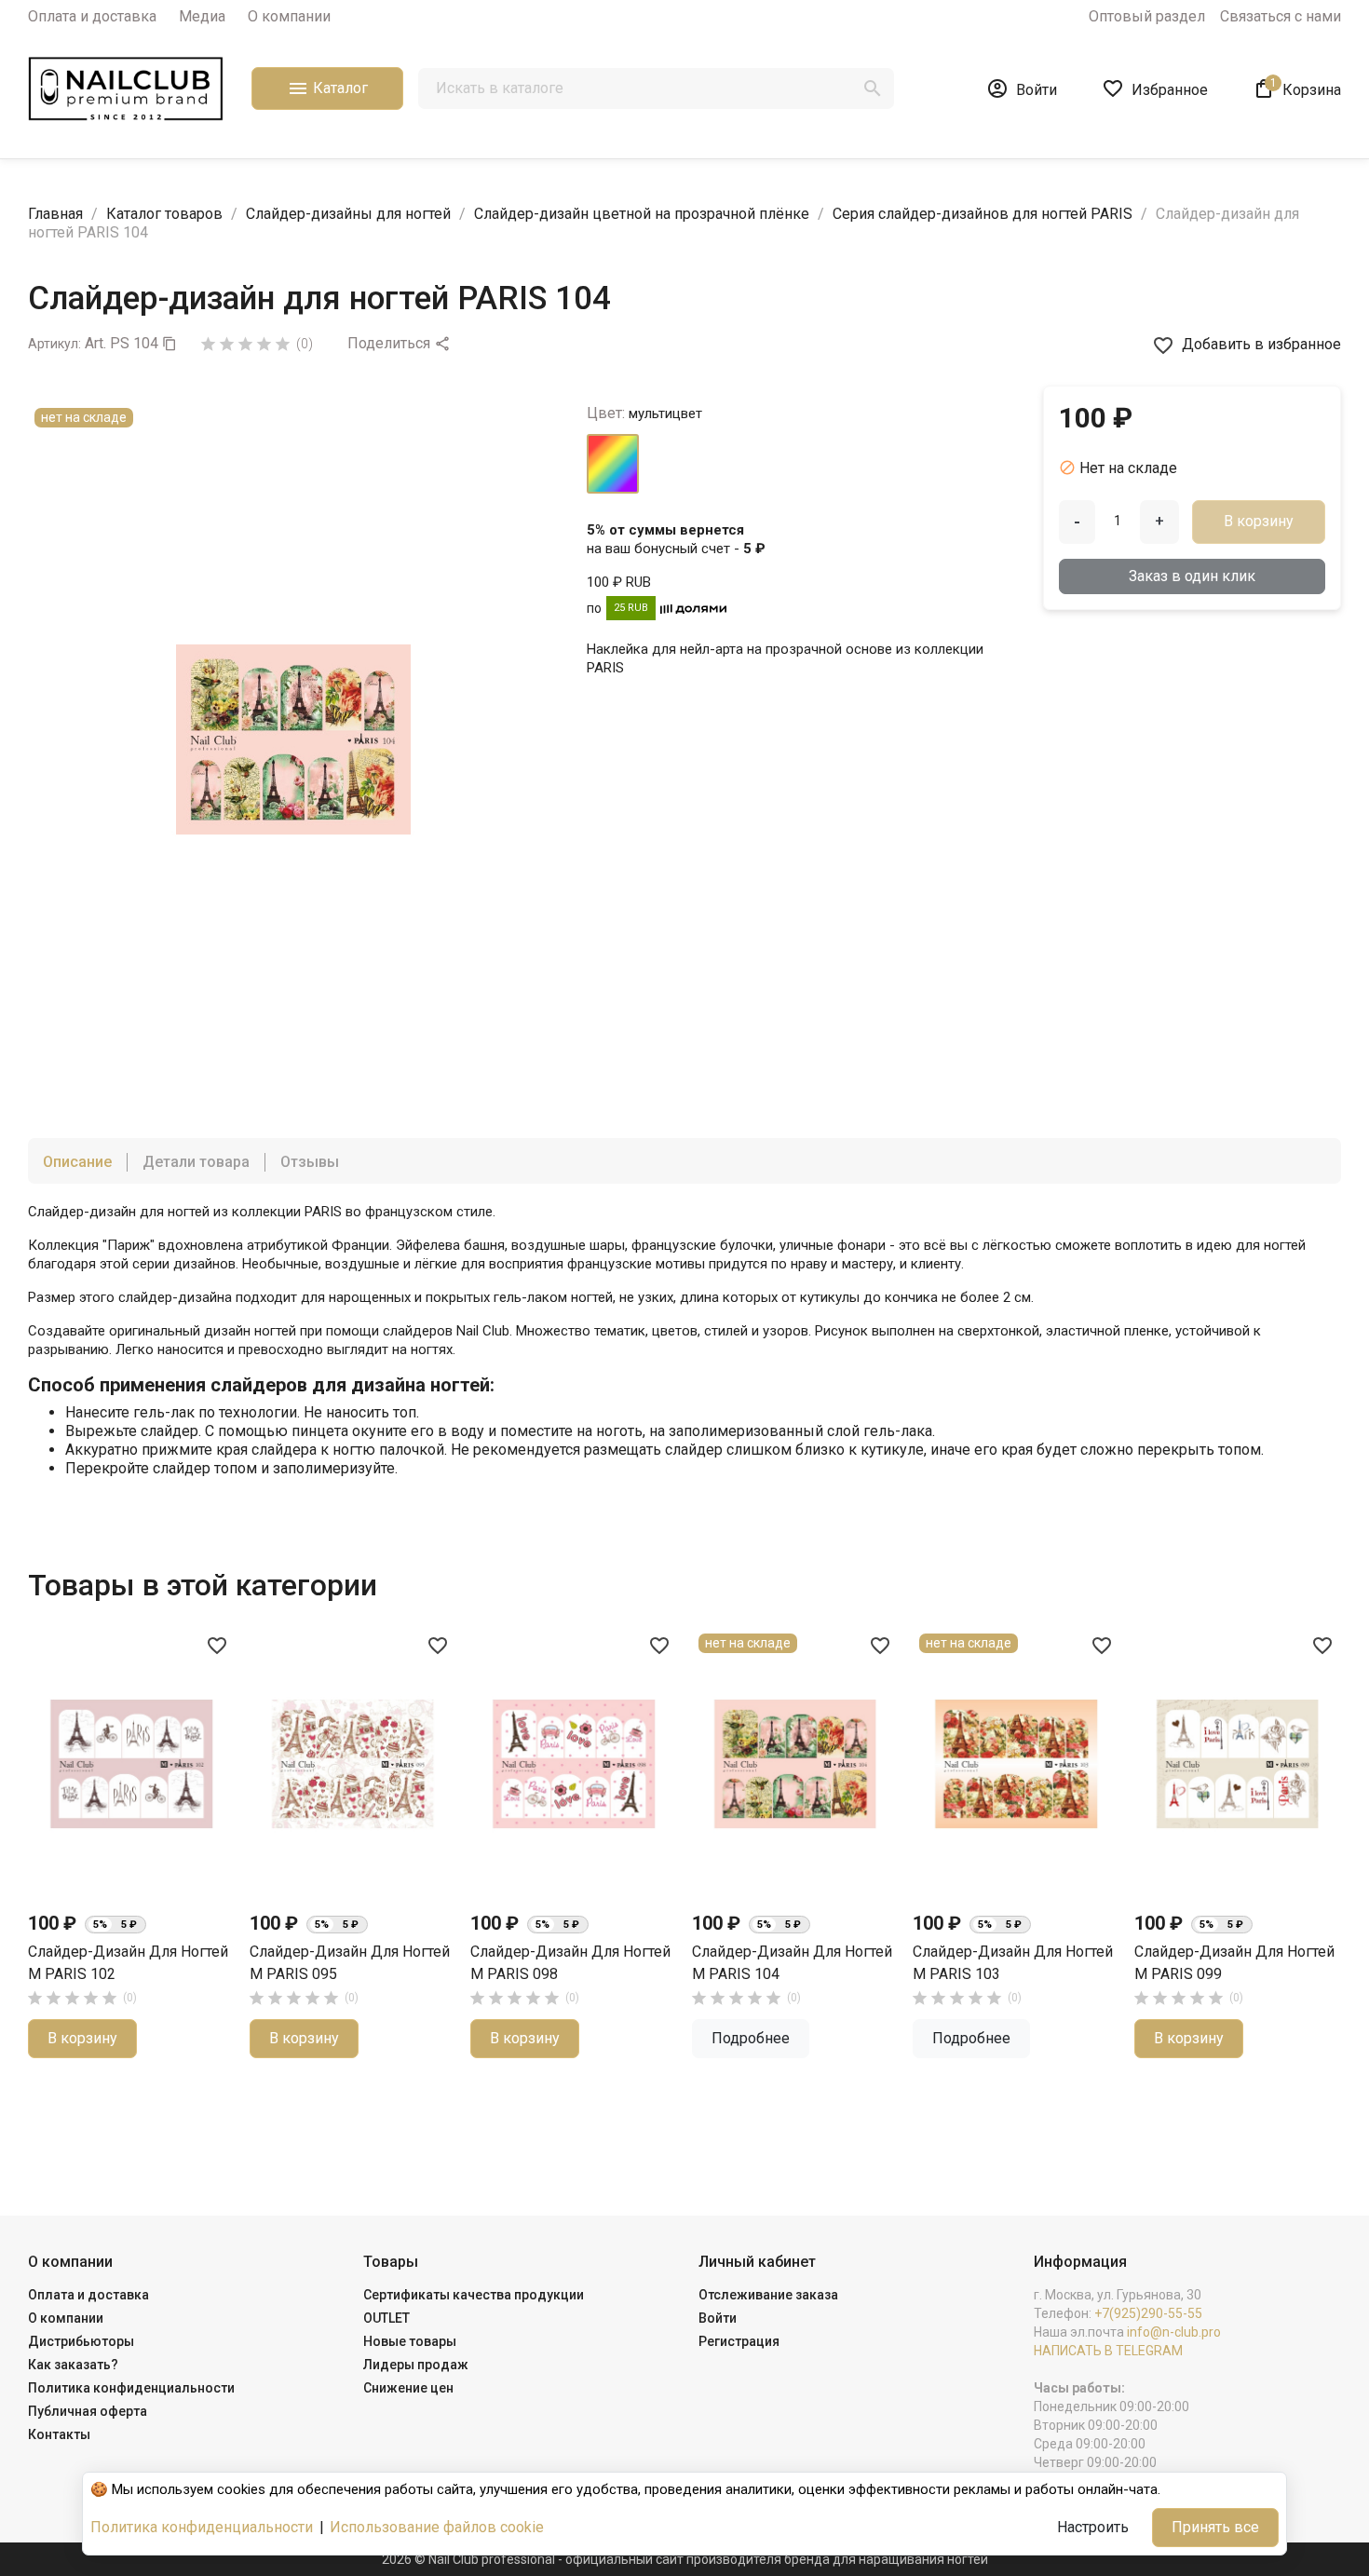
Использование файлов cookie (437, 2527)
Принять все (1215, 2527)
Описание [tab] (77, 1162)
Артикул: (54, 344)
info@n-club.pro (1174, 2332)
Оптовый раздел (1147, 16)
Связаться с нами (1281, 16)
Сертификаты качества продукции (474, 2295)
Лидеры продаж (416, 2365)
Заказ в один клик (1192, 576)
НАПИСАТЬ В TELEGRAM (1108, 2351)
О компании (289, 16)
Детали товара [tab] (196, 1162)
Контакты (59, 2434)
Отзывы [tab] (310, 1162)
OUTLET (386, 2318)
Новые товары (410, 2341)
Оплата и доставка (92, 16)
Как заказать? (73, 2365)
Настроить (1093, 2527)
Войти (718, 2318)
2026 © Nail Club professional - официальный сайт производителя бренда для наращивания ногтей (685, 2559)
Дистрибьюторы (81, 2341)
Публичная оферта (88, 2411)
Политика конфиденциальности (131, 2388)
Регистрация (739, 2341)
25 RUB (631, 608)
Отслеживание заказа (768, 2295)
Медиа (202, 16)
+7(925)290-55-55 (1148, 2313)
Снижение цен (408, 2388)
